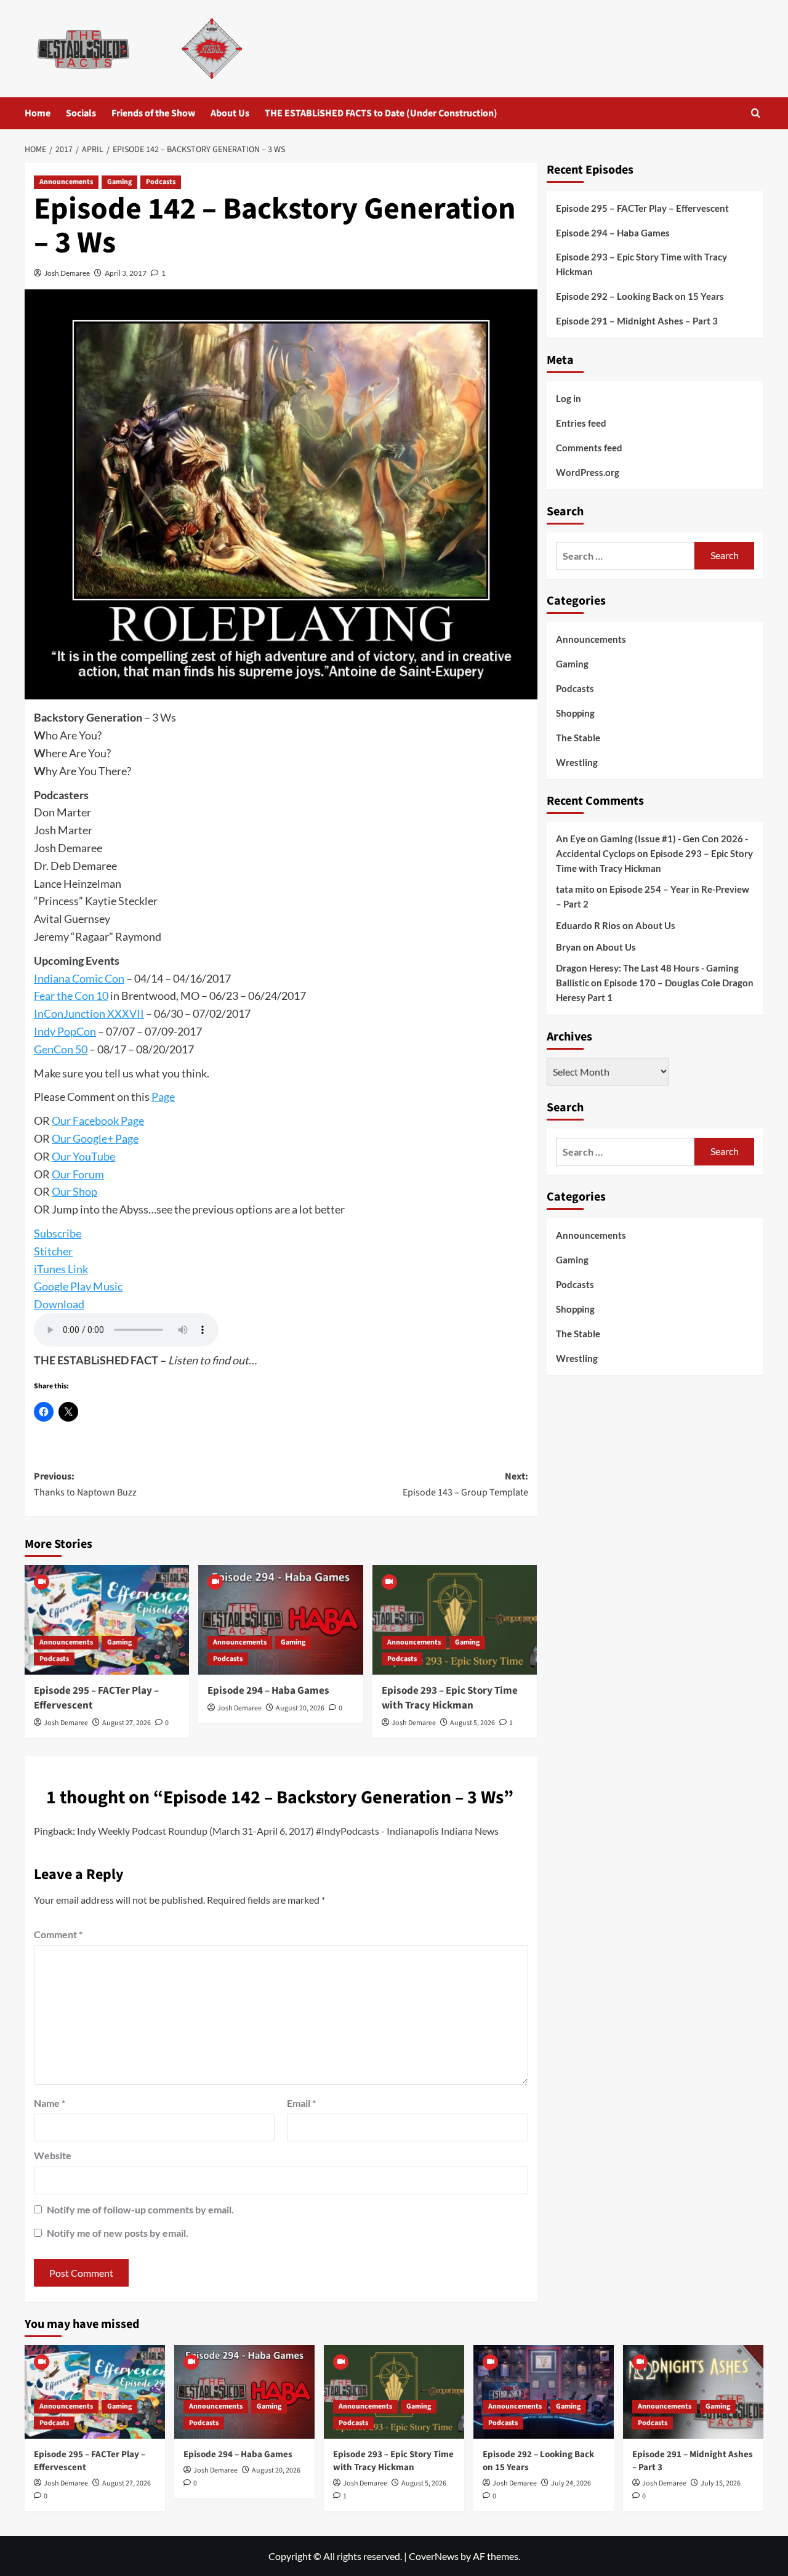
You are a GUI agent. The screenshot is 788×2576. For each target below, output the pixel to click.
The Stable (578, 737)
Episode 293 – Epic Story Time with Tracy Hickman (450, 1698)
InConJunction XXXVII (89, 1013)
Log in (569, 398)
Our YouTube (83, 1156)
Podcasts (161, 182)
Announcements (66, 182)
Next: (465, 1484)
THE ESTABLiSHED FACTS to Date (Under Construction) (381, 113)
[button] (756, 113)
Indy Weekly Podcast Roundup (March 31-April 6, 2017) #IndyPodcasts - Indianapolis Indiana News (288, 1831)
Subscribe (58, 1233)
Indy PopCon (65, 1031)
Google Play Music (78, 1286)
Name (50, 2103)
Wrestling (577, 762)
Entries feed (581, 423)
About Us (230, 113)
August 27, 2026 (127, 1723)
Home (38, 113)
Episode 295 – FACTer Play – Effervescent (96, 1698)
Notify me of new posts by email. (118, 2233)
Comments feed (589, 448)
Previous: (85, 1484)
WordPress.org (588, 472)
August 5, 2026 (472, 1723)
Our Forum (78, 1174)
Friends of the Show (153, 113)
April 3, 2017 (126, 273)
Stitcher (53, 1251)
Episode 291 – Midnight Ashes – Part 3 (637, 321)
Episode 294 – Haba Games (268, 1691)
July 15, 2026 (721, 2483)
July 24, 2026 (571, 2483)
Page (163, 1097)
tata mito (575, 889)
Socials (81, 113)
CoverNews (434, 2556)
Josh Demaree (67, 273)
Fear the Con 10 (71, 996)
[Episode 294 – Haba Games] (280, 1620)
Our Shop (74, 1191)
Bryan (569, 947)
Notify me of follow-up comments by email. (140, 2209)
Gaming (119, 182)
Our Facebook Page (98, 1121)
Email (301, 2103)
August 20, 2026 (300, 1708)
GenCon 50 (61, 1049)
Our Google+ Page (95, 1138)
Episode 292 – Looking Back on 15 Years (640, 296)
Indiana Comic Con (79, 978)
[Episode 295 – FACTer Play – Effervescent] (107, 1620)
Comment (58, 1934)
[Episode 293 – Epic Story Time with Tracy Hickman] (455, 1620)
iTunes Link (61, 1269)
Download (59, 1304)
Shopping (575, 712)
